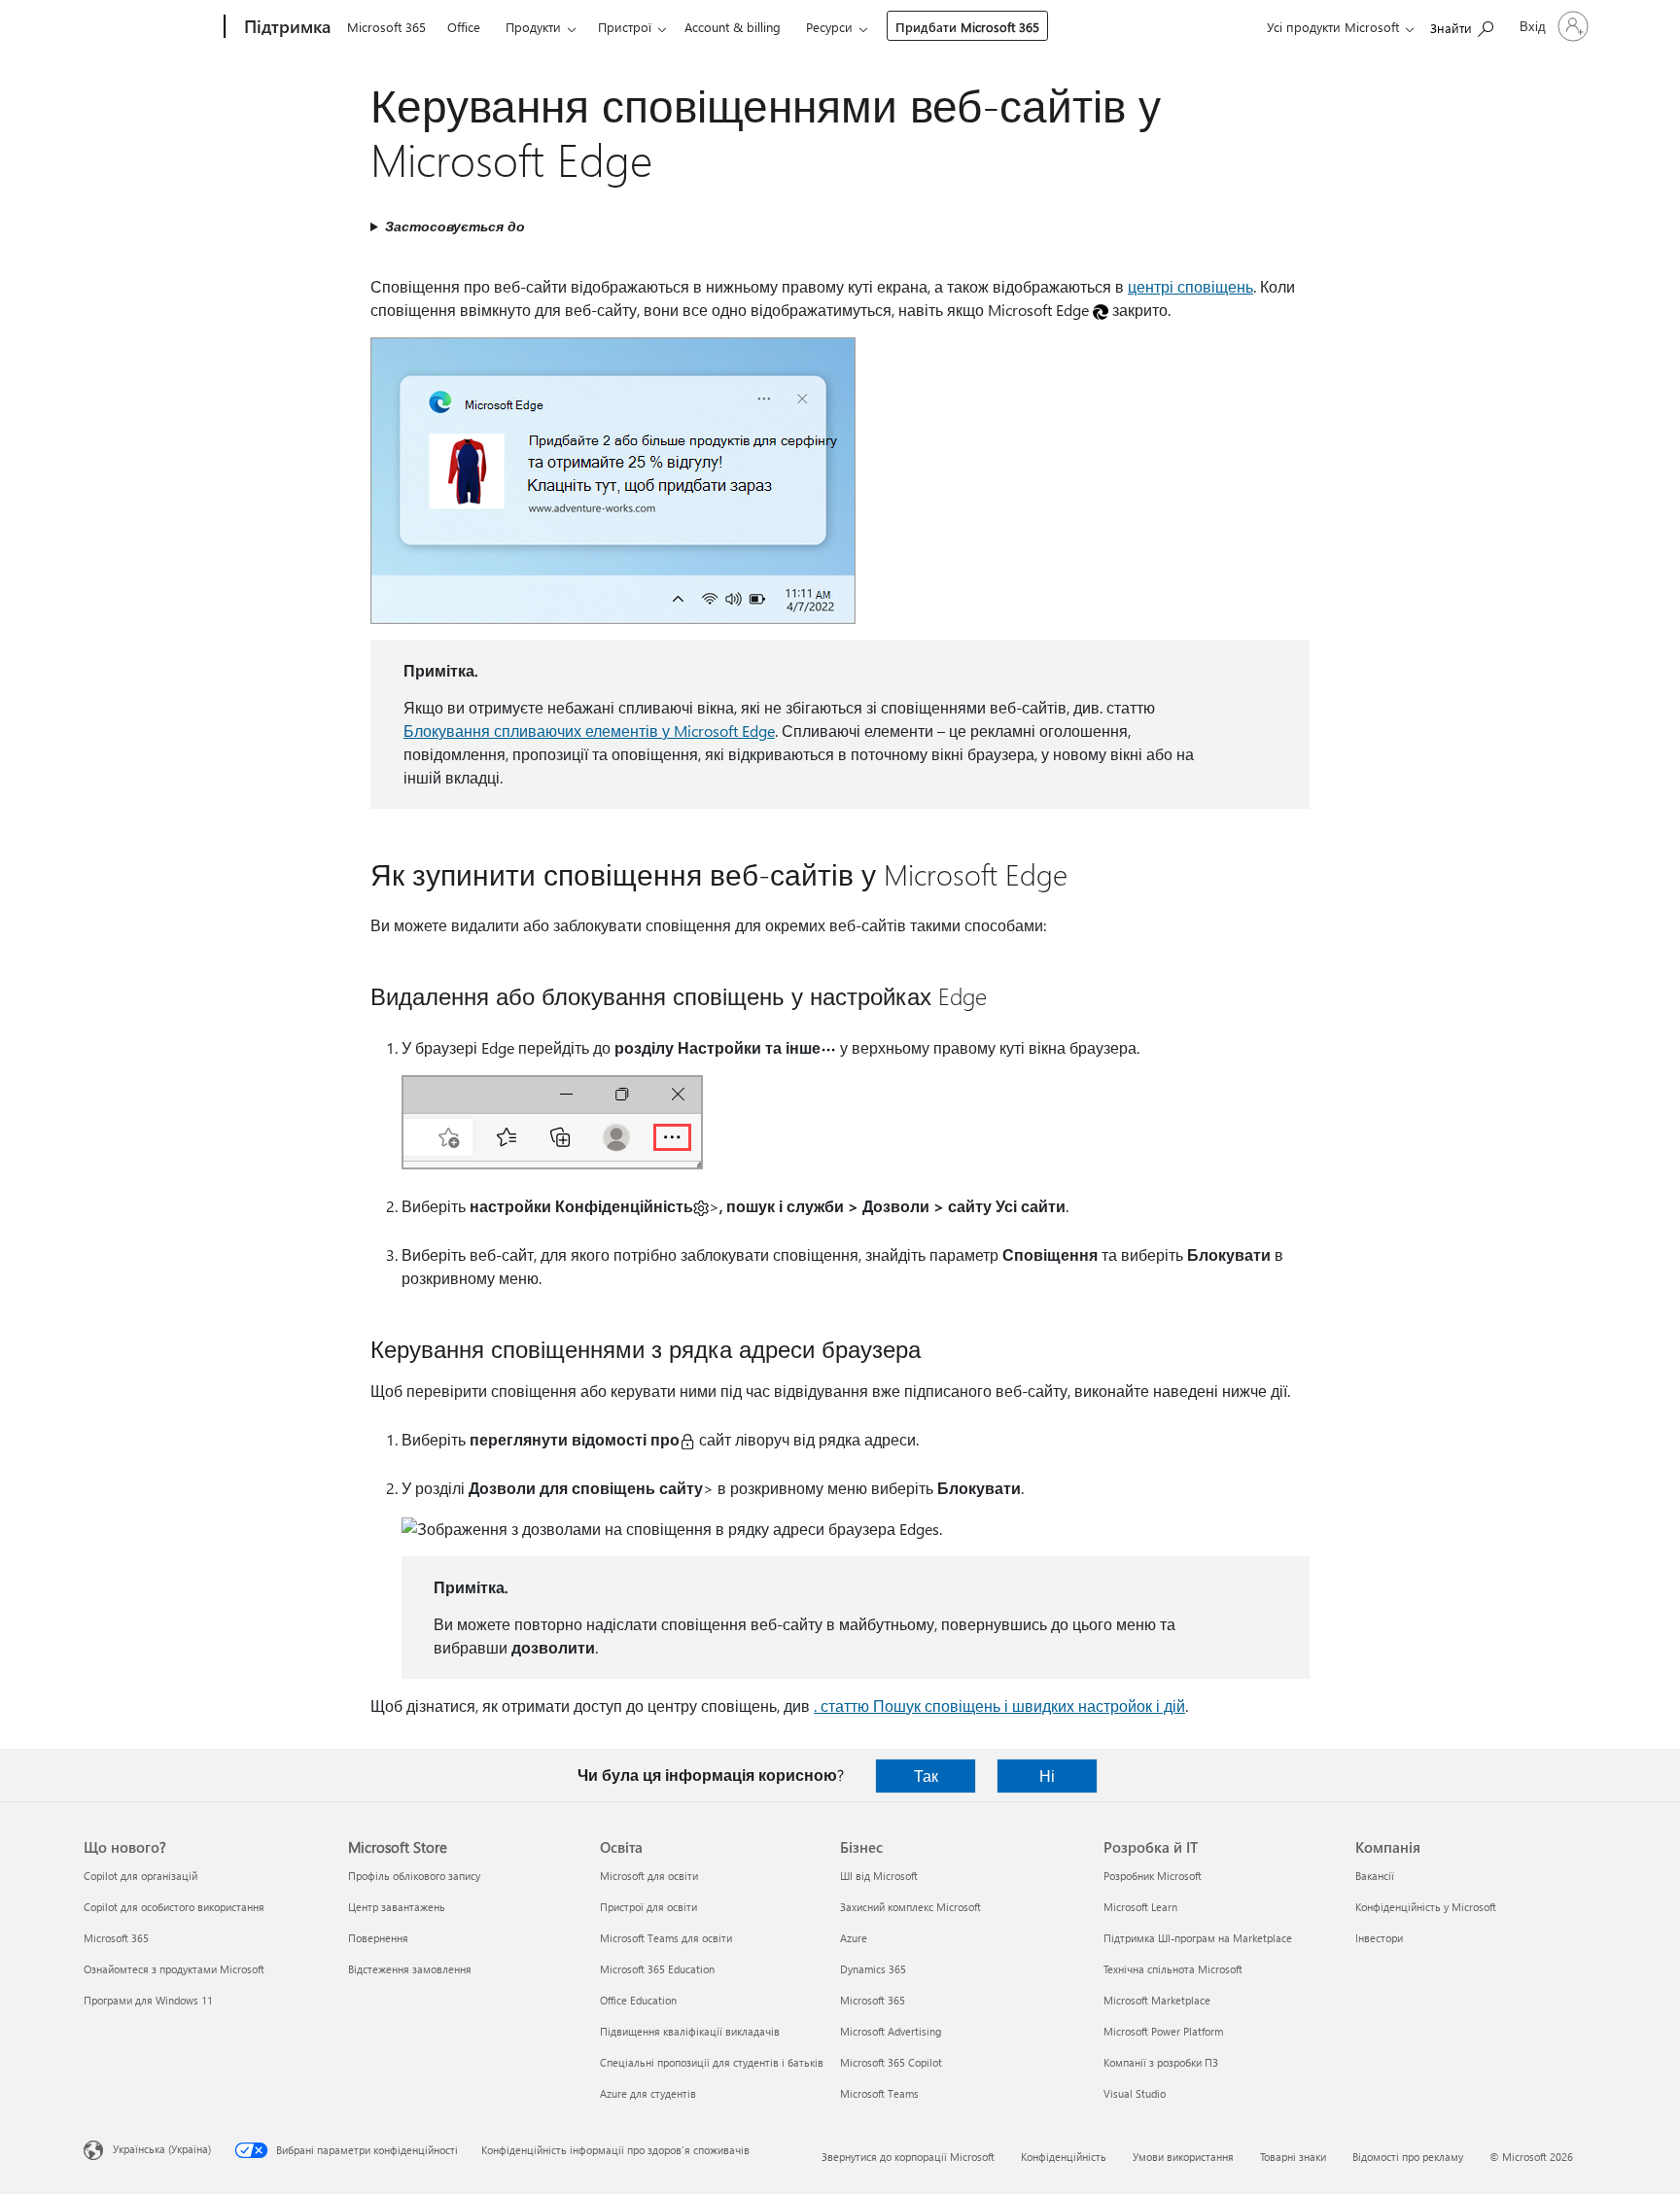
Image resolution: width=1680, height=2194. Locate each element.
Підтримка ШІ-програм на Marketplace (1198, 1938)
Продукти (533, 27)
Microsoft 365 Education (657, 1969)
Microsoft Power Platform (1163, 2031)
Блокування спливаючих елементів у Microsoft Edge (589, 731)
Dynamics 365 (873, 1969)
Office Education (638, 2000)
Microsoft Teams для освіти (666, 1938)
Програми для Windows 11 (148, 2000)
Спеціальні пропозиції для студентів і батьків (712, 2062)
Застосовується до (455, 226)
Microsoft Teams (879, 2093)
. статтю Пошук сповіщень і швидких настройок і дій (999, 1706)
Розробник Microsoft (1153, 1876)
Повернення (378, 1938)
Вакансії (1375, 1876)
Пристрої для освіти (648, 1907)
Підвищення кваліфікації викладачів (690, 2031)
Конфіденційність (1064, 2157)
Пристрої (625, 27)
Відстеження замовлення (410, 1969)
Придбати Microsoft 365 (967, 27)
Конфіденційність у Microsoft (1426, 1907)
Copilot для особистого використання (174, 1907)
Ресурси (829, 27)
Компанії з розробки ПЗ (1161, 2062)
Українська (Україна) (162, 2149)
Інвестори (1379, 1938)
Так (926, 1776)
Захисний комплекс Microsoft (910, 1907)
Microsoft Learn (1140, 1907)
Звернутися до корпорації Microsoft (908, 2157)
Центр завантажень (397, 1907)
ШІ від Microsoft (879, 1876)
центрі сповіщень (1190, 286)
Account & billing (733, 27)
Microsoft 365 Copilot (891, 2062)
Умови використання (1183, 2157)
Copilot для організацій (140, 1876)
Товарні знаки (1293, 2157)
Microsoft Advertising (891, 2031)
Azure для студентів (648, 2093)
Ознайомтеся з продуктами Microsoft (174, 1969)
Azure (854, 1938)
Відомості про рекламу (1408, 2157)
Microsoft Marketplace (1157, 2000)
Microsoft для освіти (649, 1876)
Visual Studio (1135, 2093)
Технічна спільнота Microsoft (1173, 1969)
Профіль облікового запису (414, 1876)
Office (464, 27)
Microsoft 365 (386, 27)
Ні (1047, 1776)
